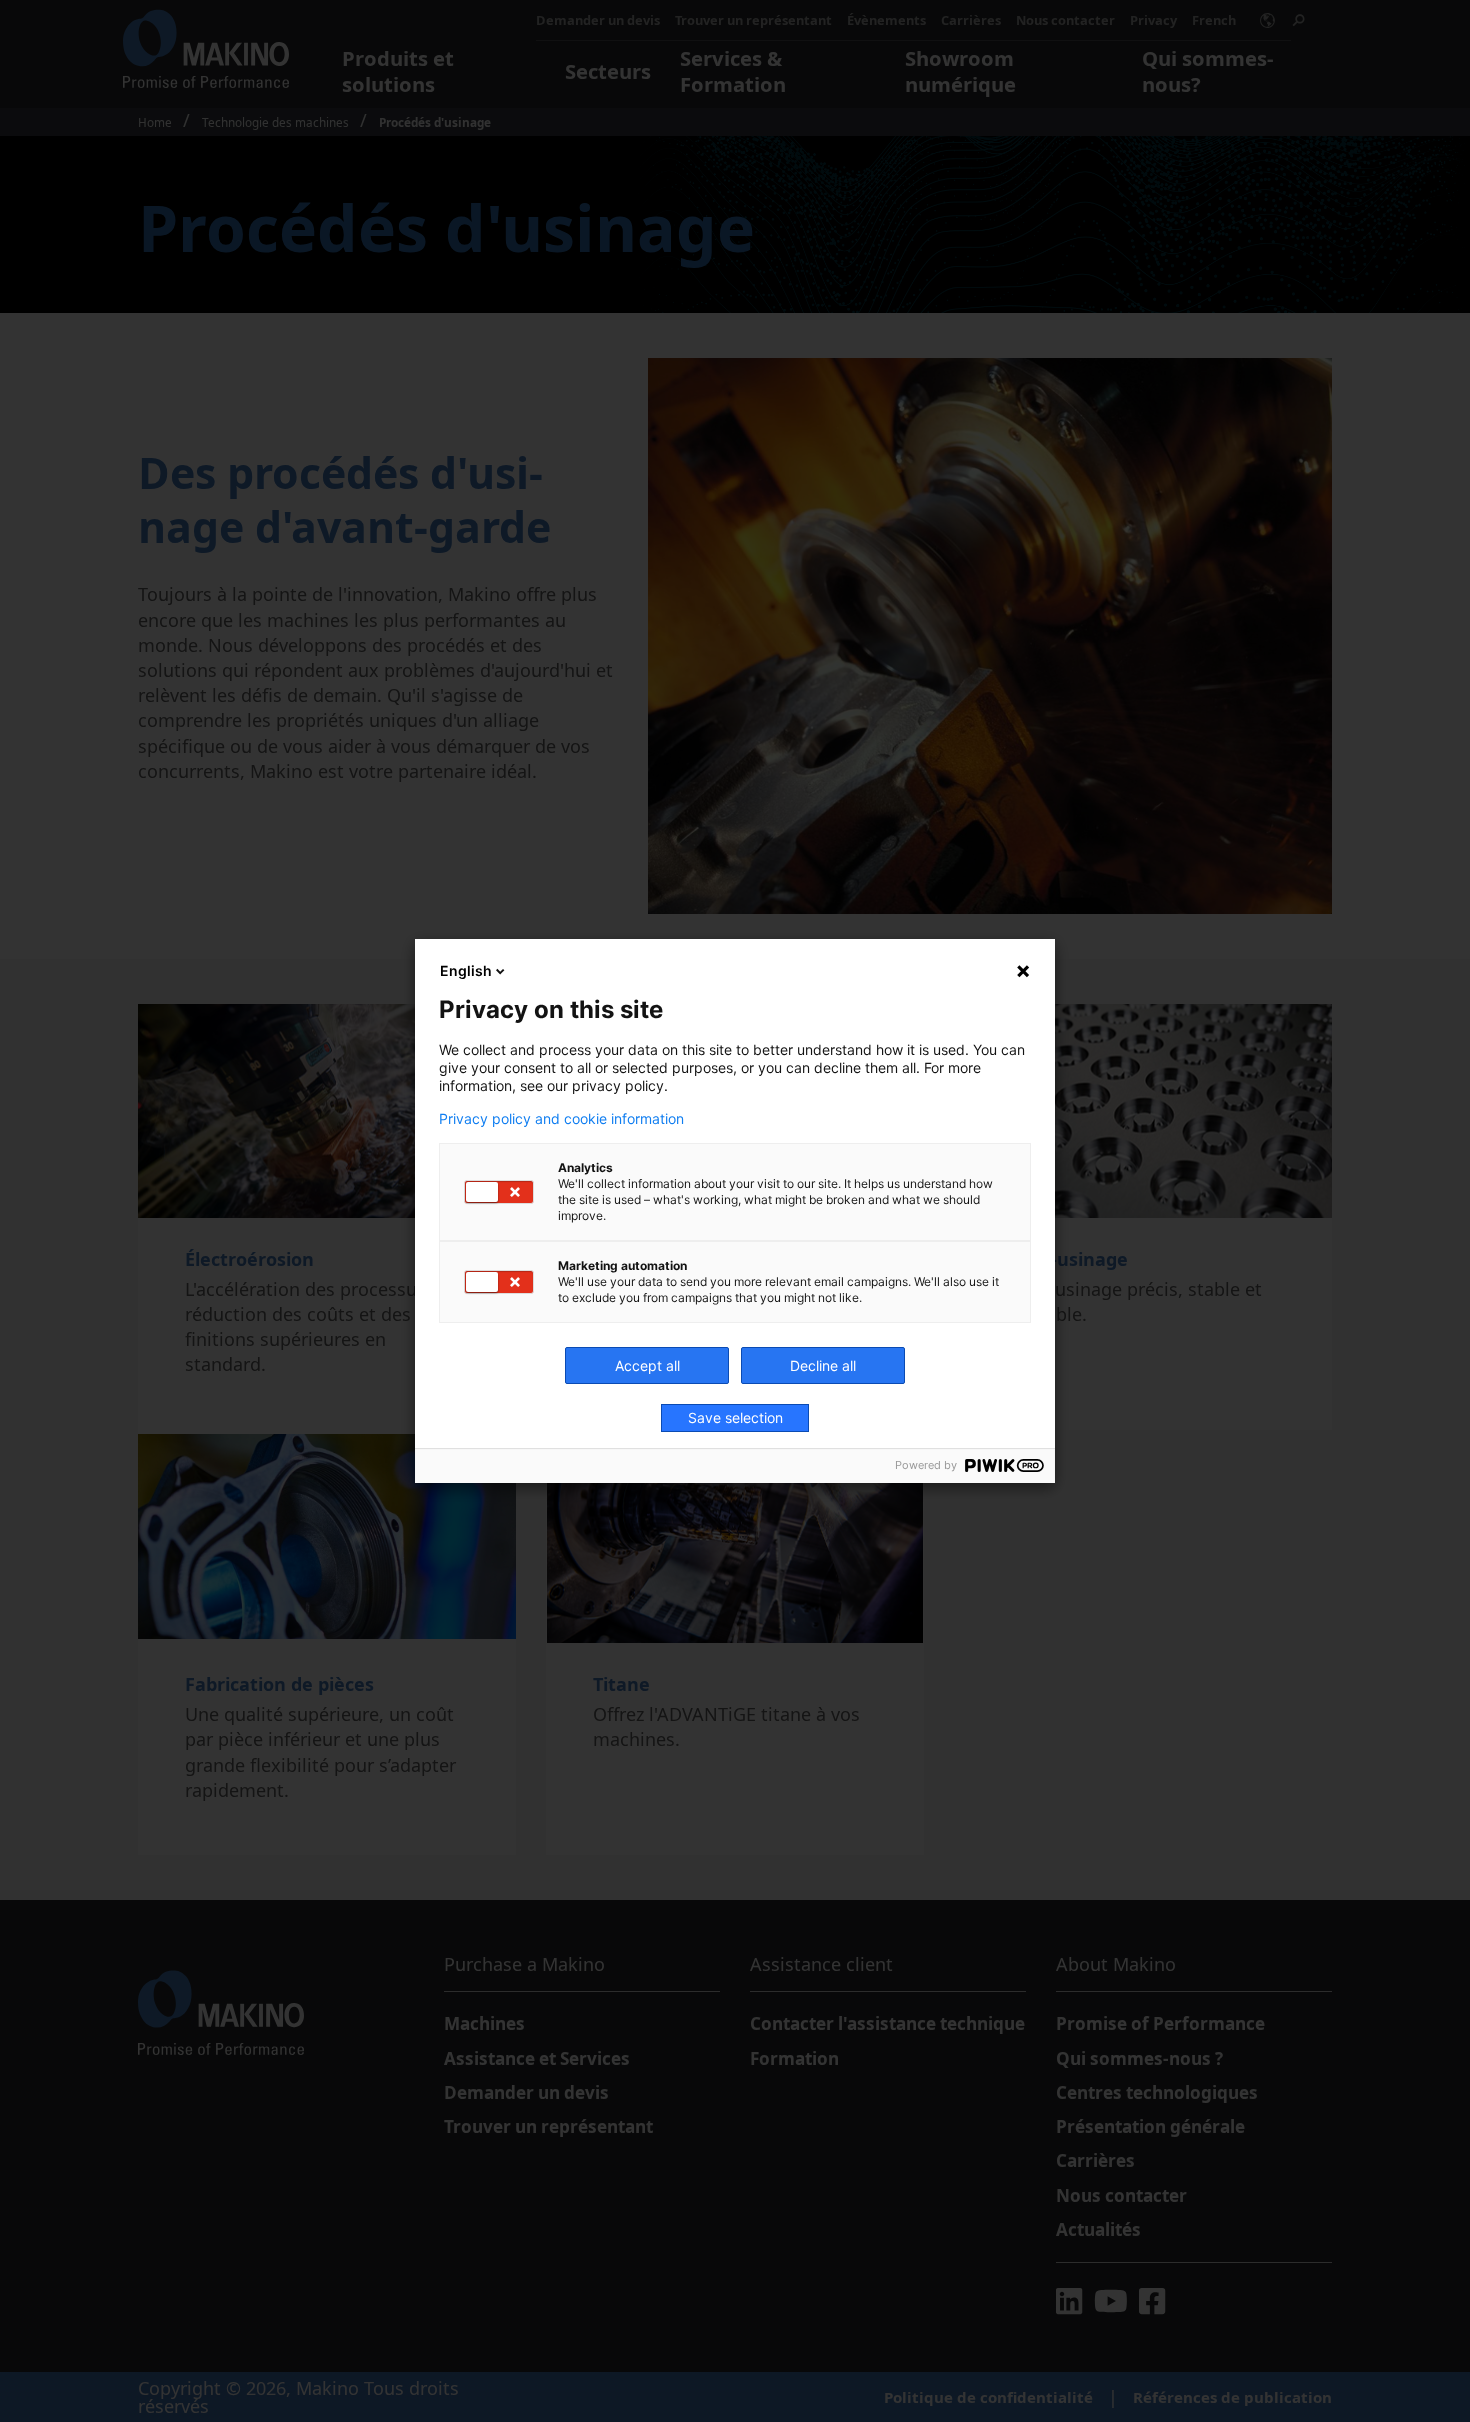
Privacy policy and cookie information (561, 1119)
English (466, 970)
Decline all (823, 1365)
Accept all (647, 1365)
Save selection (735, 1417)
